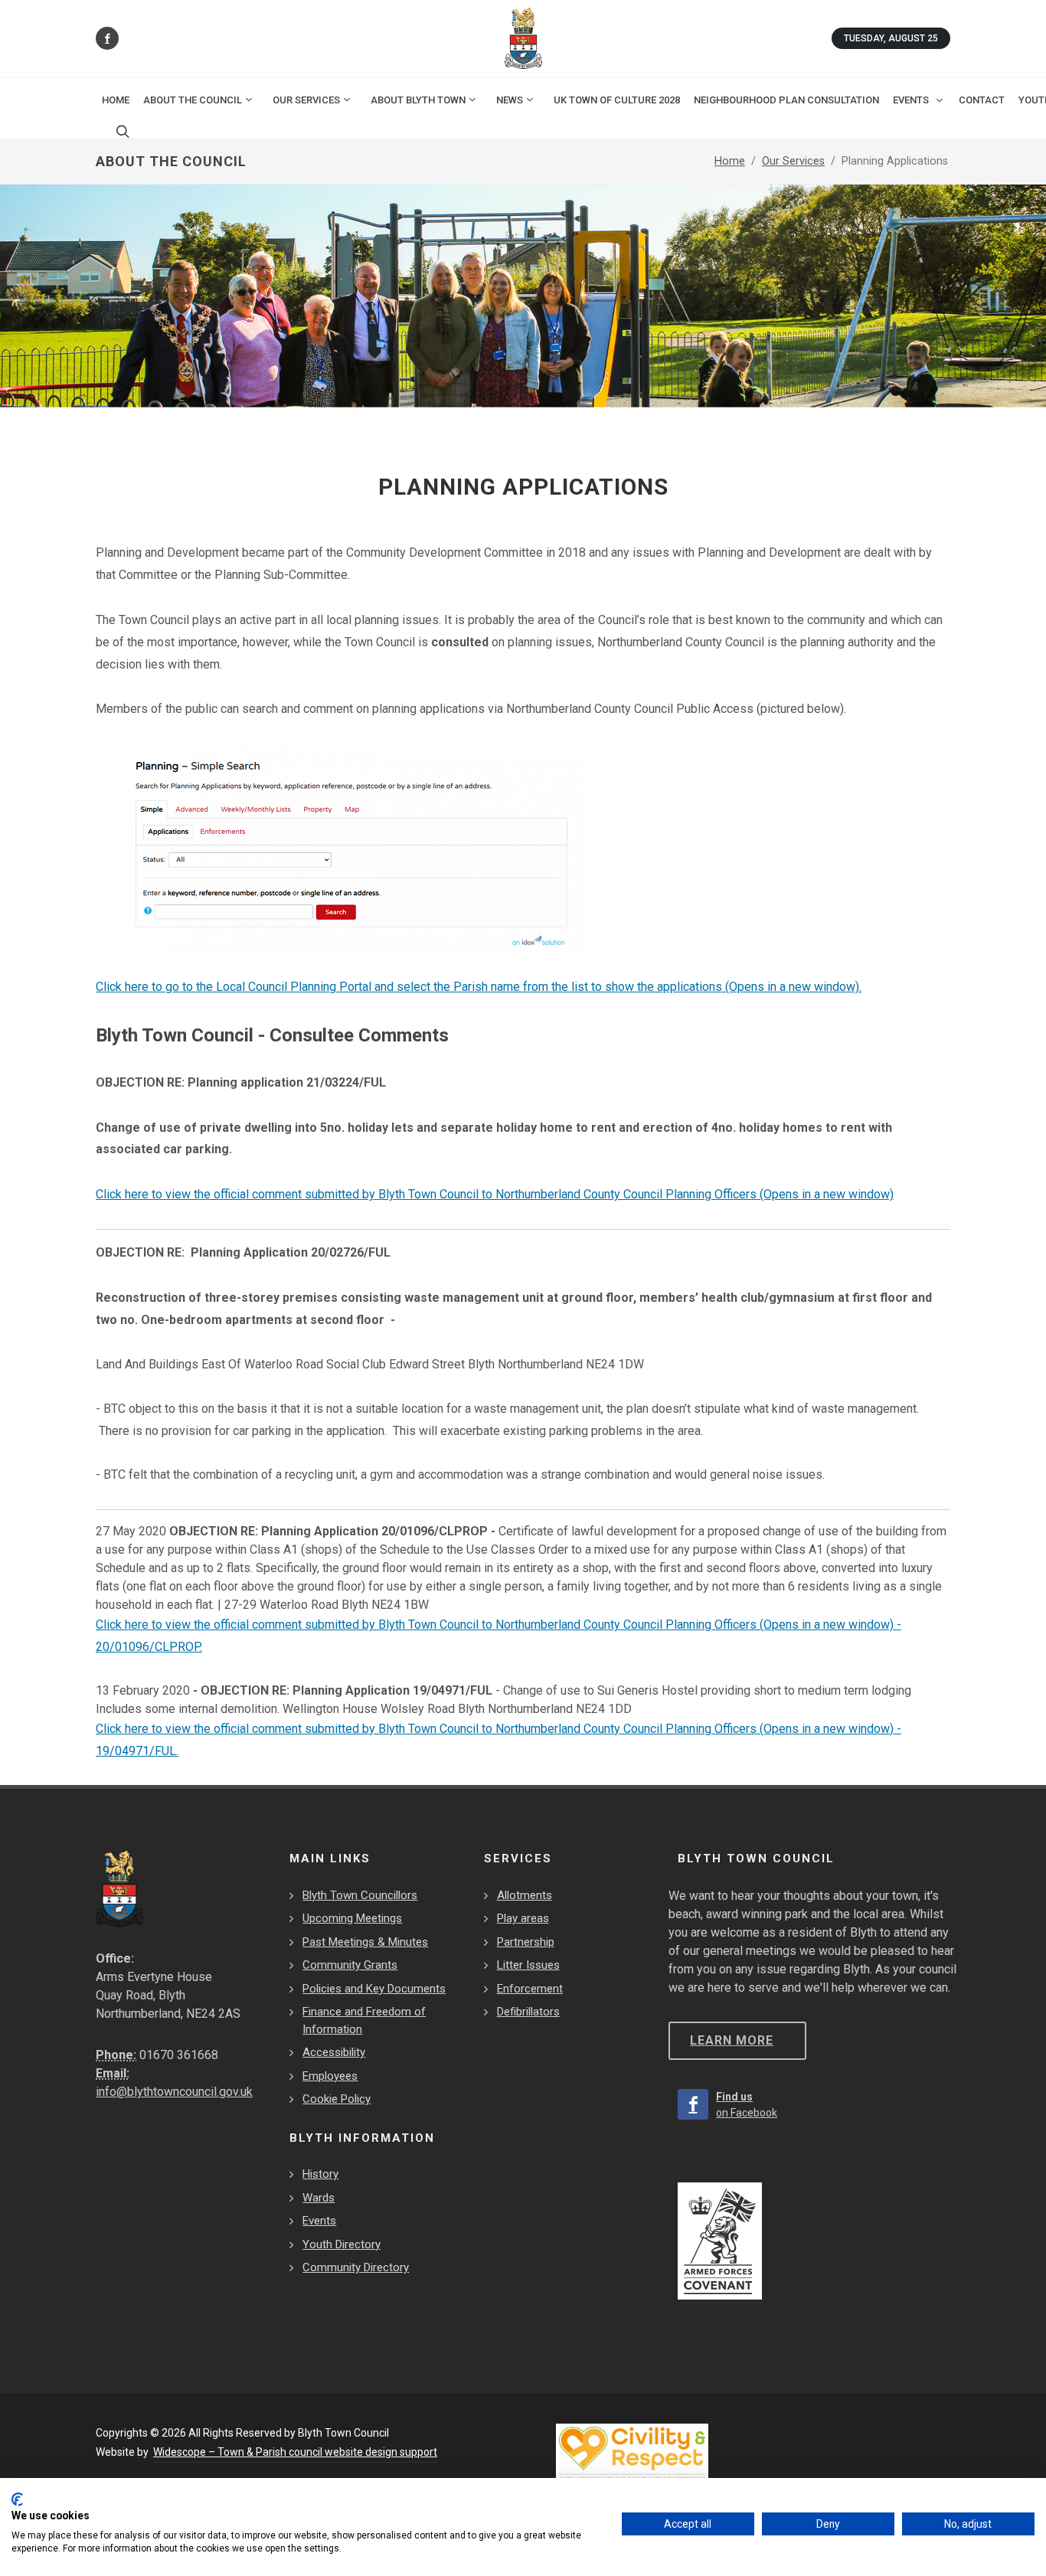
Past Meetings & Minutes (365, 1942)
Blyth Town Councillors (360, 1895)
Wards (319, 2198)
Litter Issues (528, 1965)
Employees (330, 2076)
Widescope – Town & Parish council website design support (295, 2452)
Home (116, 100)
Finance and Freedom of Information (364, 2020)
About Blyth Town (418, 100)
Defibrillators (528, 2012)
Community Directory (356, 2267)
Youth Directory (342, 2244)
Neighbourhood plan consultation (786, 100)
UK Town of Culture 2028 (617, 100)
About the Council (193, 100)
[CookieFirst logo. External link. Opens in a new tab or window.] (17, 2499)
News (510, 100)
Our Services (306, 100)
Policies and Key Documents (374, 1989)
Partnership (526, 1942)
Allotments (525, 1895)
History (320, 2174)
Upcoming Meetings (352, 1918)
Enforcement (530, 1989)
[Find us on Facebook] (107, 38)
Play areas (523, 1918)
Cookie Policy (337, 2099)
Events (319, 2221)
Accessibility (334, 2052)
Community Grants (350, 1965)
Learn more (732, 2040)
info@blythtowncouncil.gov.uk (174, 2092)
